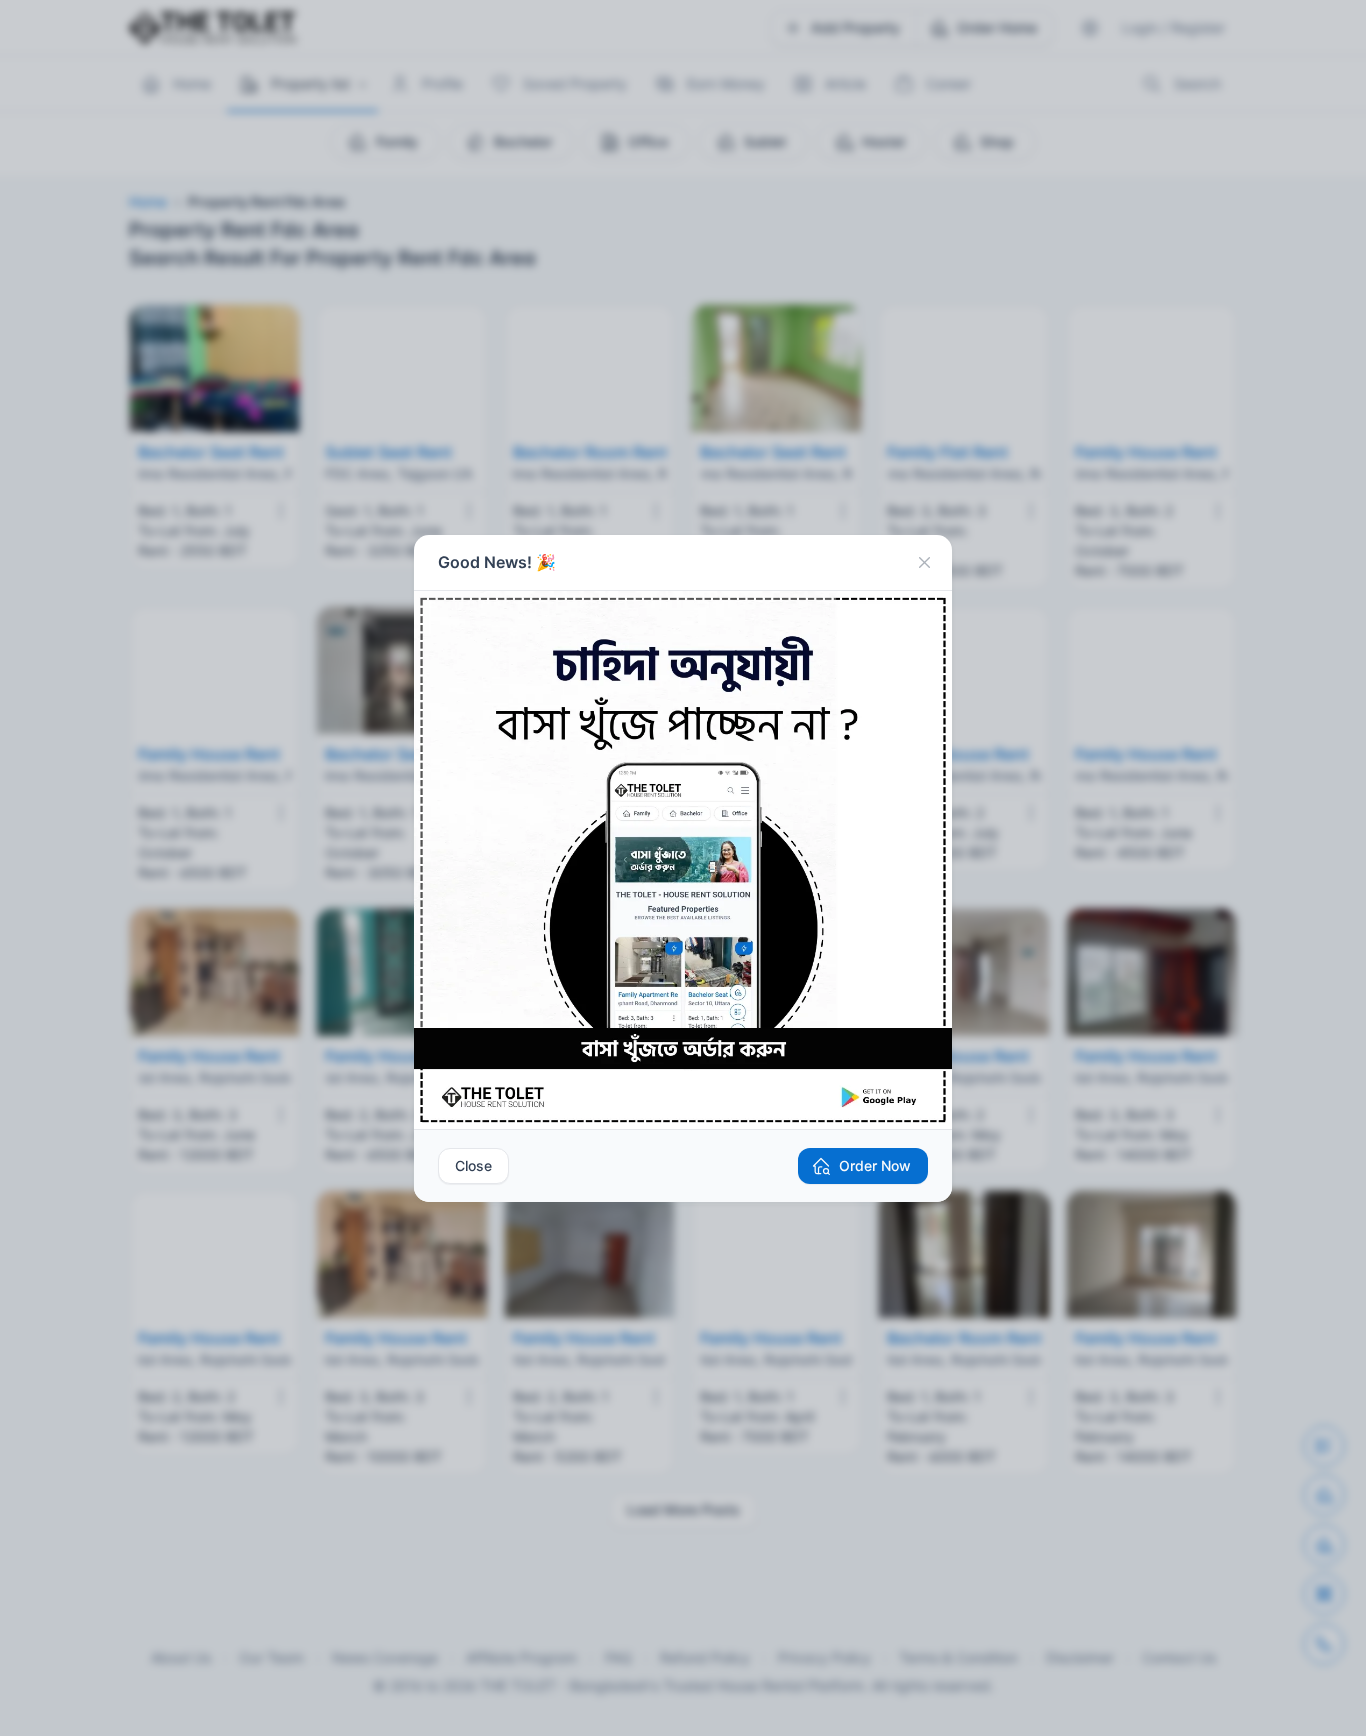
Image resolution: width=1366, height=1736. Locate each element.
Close (473, 1165)
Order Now (875, 1165)
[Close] (924, 563)
